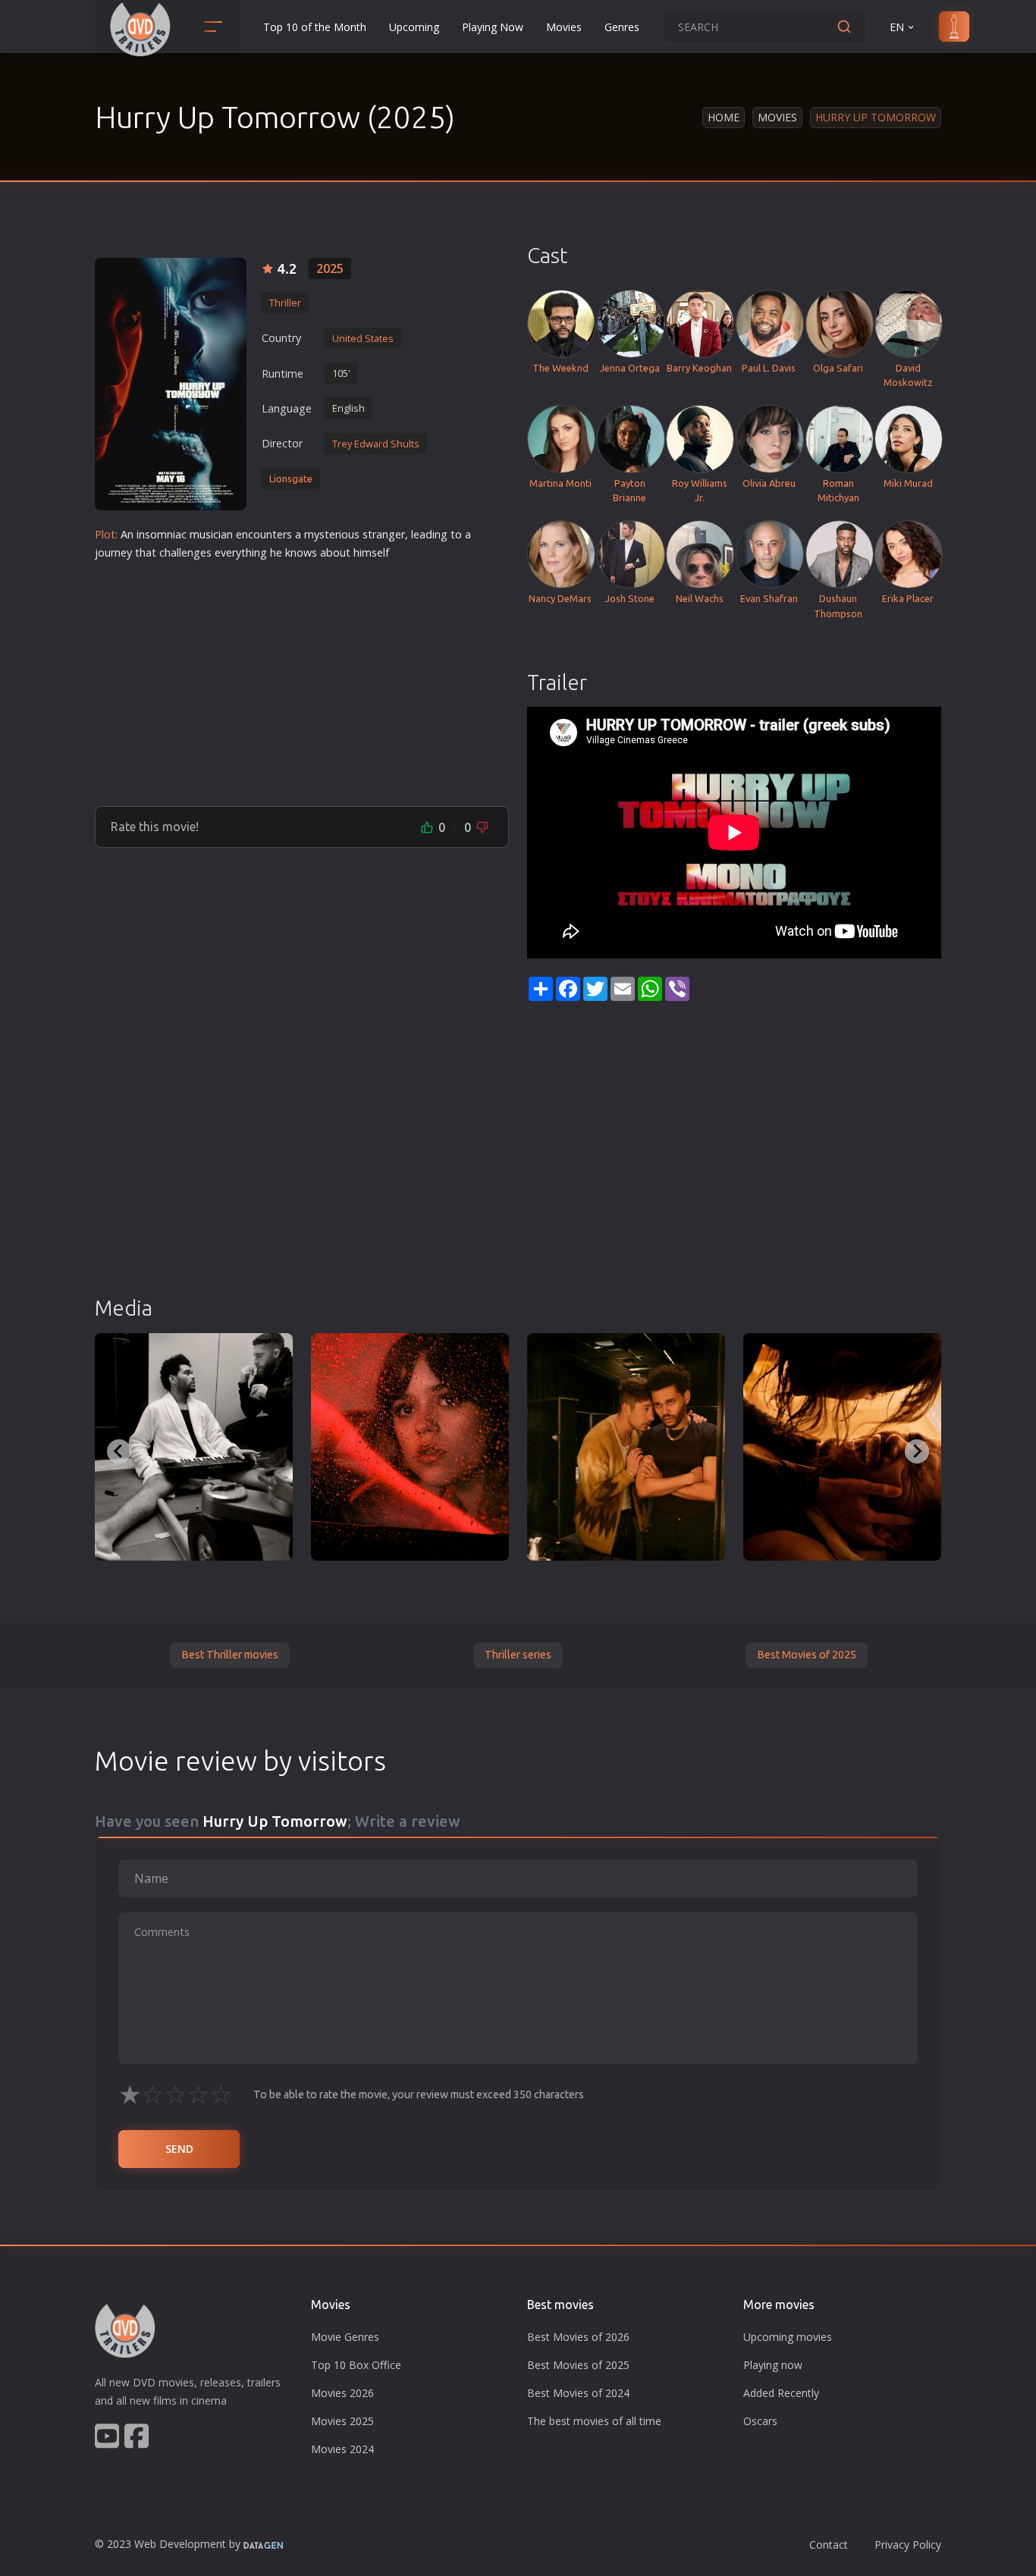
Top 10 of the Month (315, 27)
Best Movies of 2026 (578, 2337)
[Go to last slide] (119, 1451)
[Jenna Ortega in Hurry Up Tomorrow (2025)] (410, 1447)
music (204, 534)
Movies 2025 (342, 2421)
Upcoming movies (788, 2337)
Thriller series (518, 1655)
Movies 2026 (342, 2393)
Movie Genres (345, 2337)
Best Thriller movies (230, 1655)
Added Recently (781, 2393)
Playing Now (493, 27)
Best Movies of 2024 (578, 2393)
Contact (829, 2545)
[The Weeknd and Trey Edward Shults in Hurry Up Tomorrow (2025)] (194, 1447)
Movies (564, 27)
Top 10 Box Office (356, 2365)
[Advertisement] (302, 677)
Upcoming (414, 27)
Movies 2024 (342, 2449)
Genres (622, 27)
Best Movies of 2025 (807, 1655)
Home (724, 117)
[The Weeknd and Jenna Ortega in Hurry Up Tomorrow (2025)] (842, 1447)
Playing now (773, 2365)
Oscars (760, 2421)
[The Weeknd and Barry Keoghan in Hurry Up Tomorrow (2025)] (626, 1447)
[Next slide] (917, 1451)
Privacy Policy (908, 2545)
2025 (330, 268)
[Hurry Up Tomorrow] (171, 384)
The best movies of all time (594, 2421)
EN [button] (897, 27)
